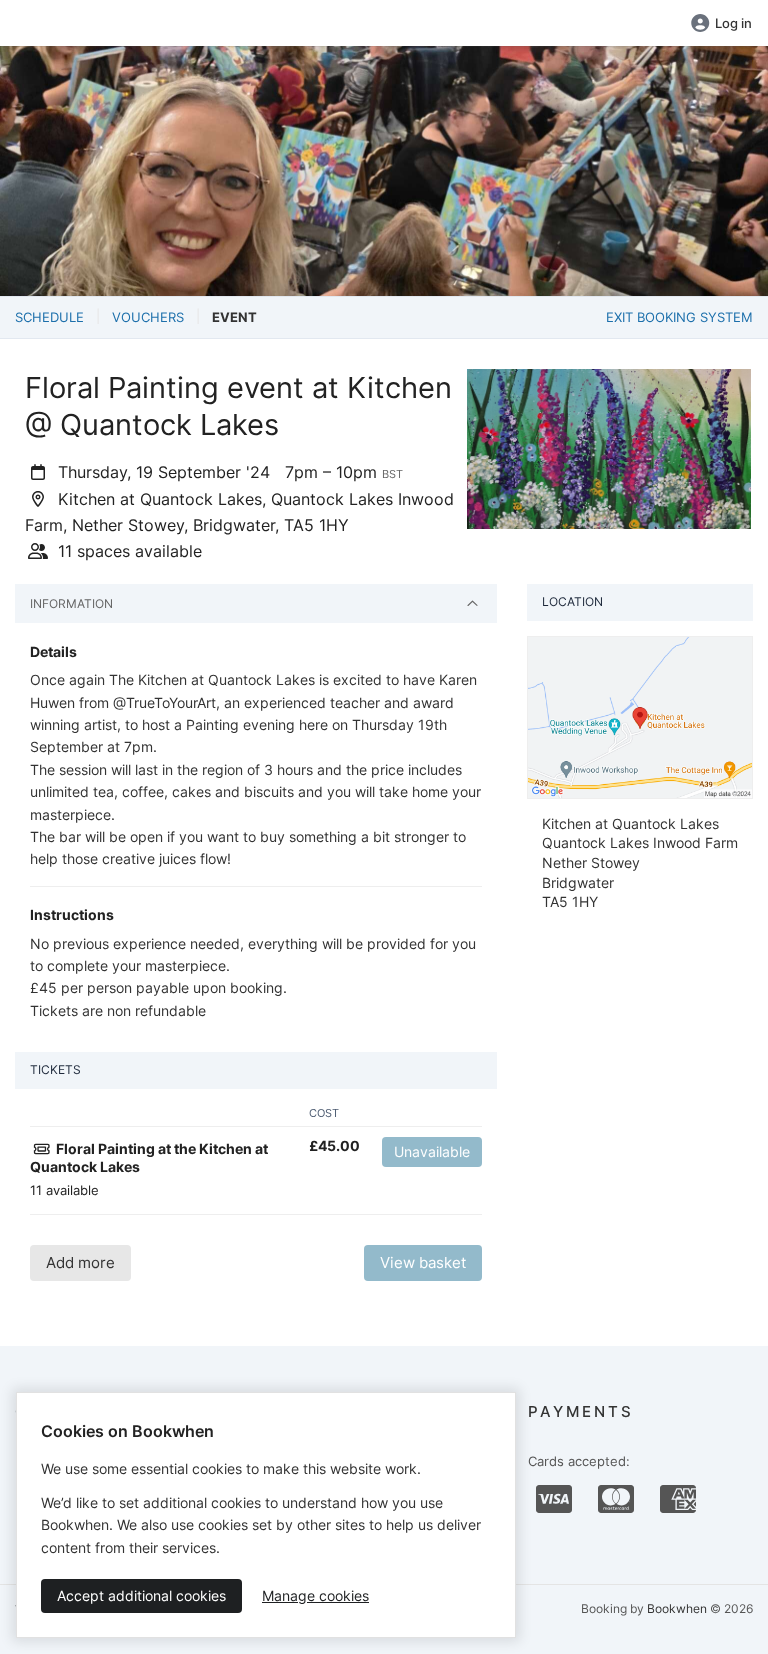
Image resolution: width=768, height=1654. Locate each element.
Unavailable (432, 1151)
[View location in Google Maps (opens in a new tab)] (640, 716)
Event (234, 317)
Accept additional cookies (141, 1595)
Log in (733, 23)
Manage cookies (315, 1595)
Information (71, 603)
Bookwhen (677, 1608)
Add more (80, 1262)
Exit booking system (679, 317)
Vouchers (148, 317)
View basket (423, 1262)
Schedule (49, 317)
